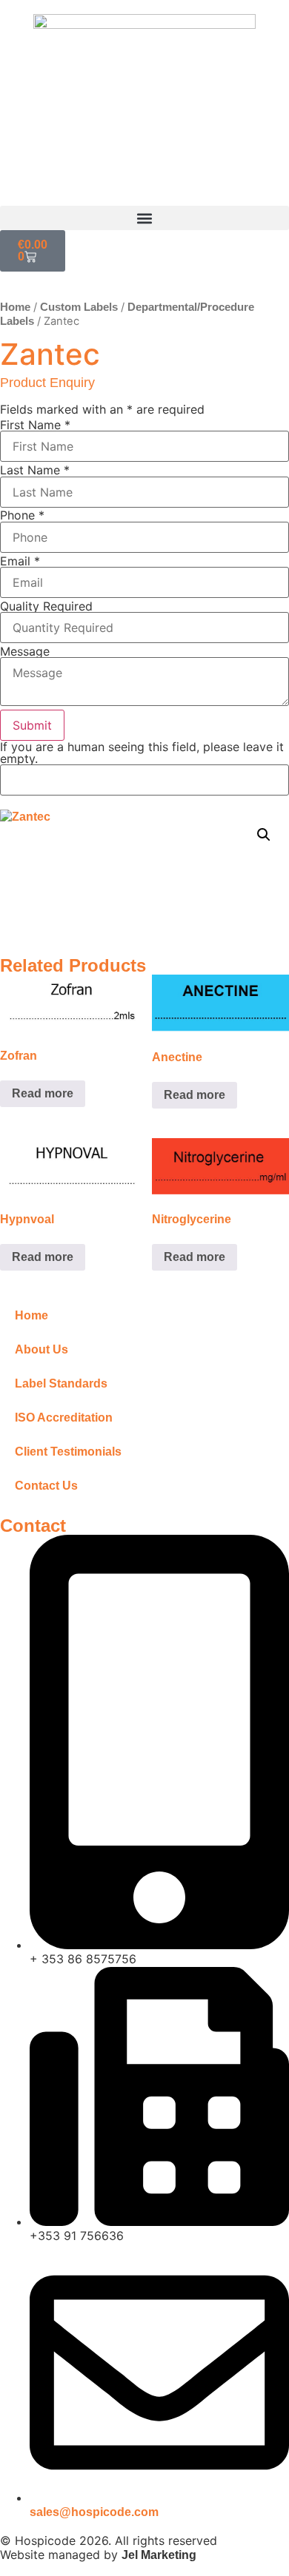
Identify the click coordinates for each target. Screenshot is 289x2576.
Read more (43, 1093)
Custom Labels (79, 307)
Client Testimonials (68, 1452)
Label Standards (61, 1383)
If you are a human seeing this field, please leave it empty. (142, 753)
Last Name (35, 470)
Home (15, 307)
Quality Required (46, 606)
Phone (22, 515)
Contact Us (46, 1486)
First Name (35, 425)
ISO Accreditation (64, 1418)
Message (25, 651)
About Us (41, 1349)
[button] (144, 218)
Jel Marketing (159, 2555)
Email (20, 561)
